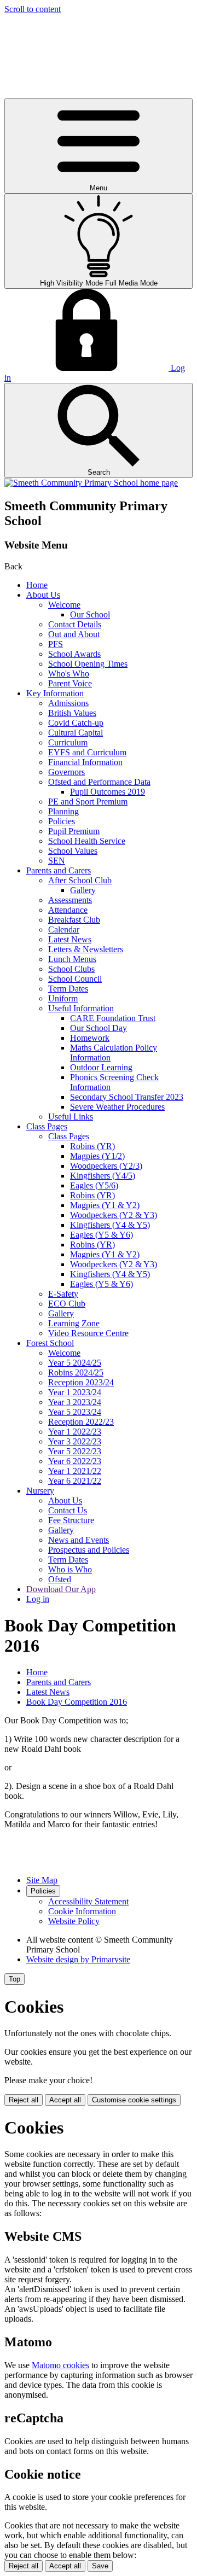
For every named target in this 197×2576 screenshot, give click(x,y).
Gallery (83, 890)
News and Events (79, 1540)
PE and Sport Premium (88, 802)
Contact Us (68, 1510)
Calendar (64, 929)
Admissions (68, 703)
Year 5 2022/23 (75, 1451)
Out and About (74, 634)
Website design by (78, 1959)
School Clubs (71, 969)
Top (15, 1979)
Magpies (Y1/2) (97, 1156)
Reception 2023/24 (81, 1382)
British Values (72, 713)
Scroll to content (33, 9)
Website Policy (74, 1921)
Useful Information (81, 1008)
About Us (43, 595)
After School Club (80, 880)
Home (37, 585)
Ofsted (60, 1579)
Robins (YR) (92, 1146)
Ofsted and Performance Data (99, 782)
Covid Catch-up (76, 723)
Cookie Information (82, 1911)
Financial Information (85, 762)
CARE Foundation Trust (113, 1018)
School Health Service (87, 841)
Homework (90, 1038)
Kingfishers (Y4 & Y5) (110, 1225)
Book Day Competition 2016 (77, 1702)
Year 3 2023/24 (75, 1402)
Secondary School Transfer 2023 (127, 1097)
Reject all (24, 2100)
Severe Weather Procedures (117, 1107)
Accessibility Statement (88, 1901)
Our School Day (99, 1028)
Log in (38, 1599)
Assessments (70, 900)
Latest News (70, 939)
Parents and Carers (59, 870)
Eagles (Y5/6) (94, 1185)
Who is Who (70, 1569)
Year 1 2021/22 (75, 1471)
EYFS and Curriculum (87, 752)
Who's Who (69, 674)
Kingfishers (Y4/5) (103, 1176)
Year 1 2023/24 (75, 1392)
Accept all (65, 2100)
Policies (62, 821)
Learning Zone (74, 1323)
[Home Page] (91, 483)
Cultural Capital (76, 733)
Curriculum (68, 742)
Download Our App (61, 1589)
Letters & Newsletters (86, 949)
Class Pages (47, 1126)
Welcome (64, 605)
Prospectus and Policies (89, 1550)
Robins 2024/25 (76, 1372)
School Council (75, 979)
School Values (73, 851)
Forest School (50, 1343)
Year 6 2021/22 (75, 1481)
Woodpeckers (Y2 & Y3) (114, 1215)
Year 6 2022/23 (75, 1461)
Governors (66, 772)
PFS (56, 644)
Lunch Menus (72, 959)
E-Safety (63, 1294)
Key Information (55, 693)
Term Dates (68, 989)
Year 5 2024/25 (75, 1363)
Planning (63, 811)
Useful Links (71, 1117)
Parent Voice (70, 683)
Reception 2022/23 (81, 1422)
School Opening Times (88, 664)
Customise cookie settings (134, 2100)
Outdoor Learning (101, 1067)
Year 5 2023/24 (75, 1412)
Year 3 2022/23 (75, 1441)
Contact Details (75, 624)
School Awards (74, 654)
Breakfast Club (74, 920)
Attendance (68, 910)
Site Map (42, 1880)
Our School (90, 614)
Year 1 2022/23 (75, 1432)
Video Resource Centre (88, 1333)
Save (100, 2566)
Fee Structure (71, 1520)
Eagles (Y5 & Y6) (102, 1235)
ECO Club (67, 1304)
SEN (57, 861)
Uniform (63, 998)
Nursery (40, 1491)
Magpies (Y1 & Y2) (105, 1205)
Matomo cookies (60, 2365)
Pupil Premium (74, 831)
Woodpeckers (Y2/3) (106, 1166)
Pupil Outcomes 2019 (108, 792)
